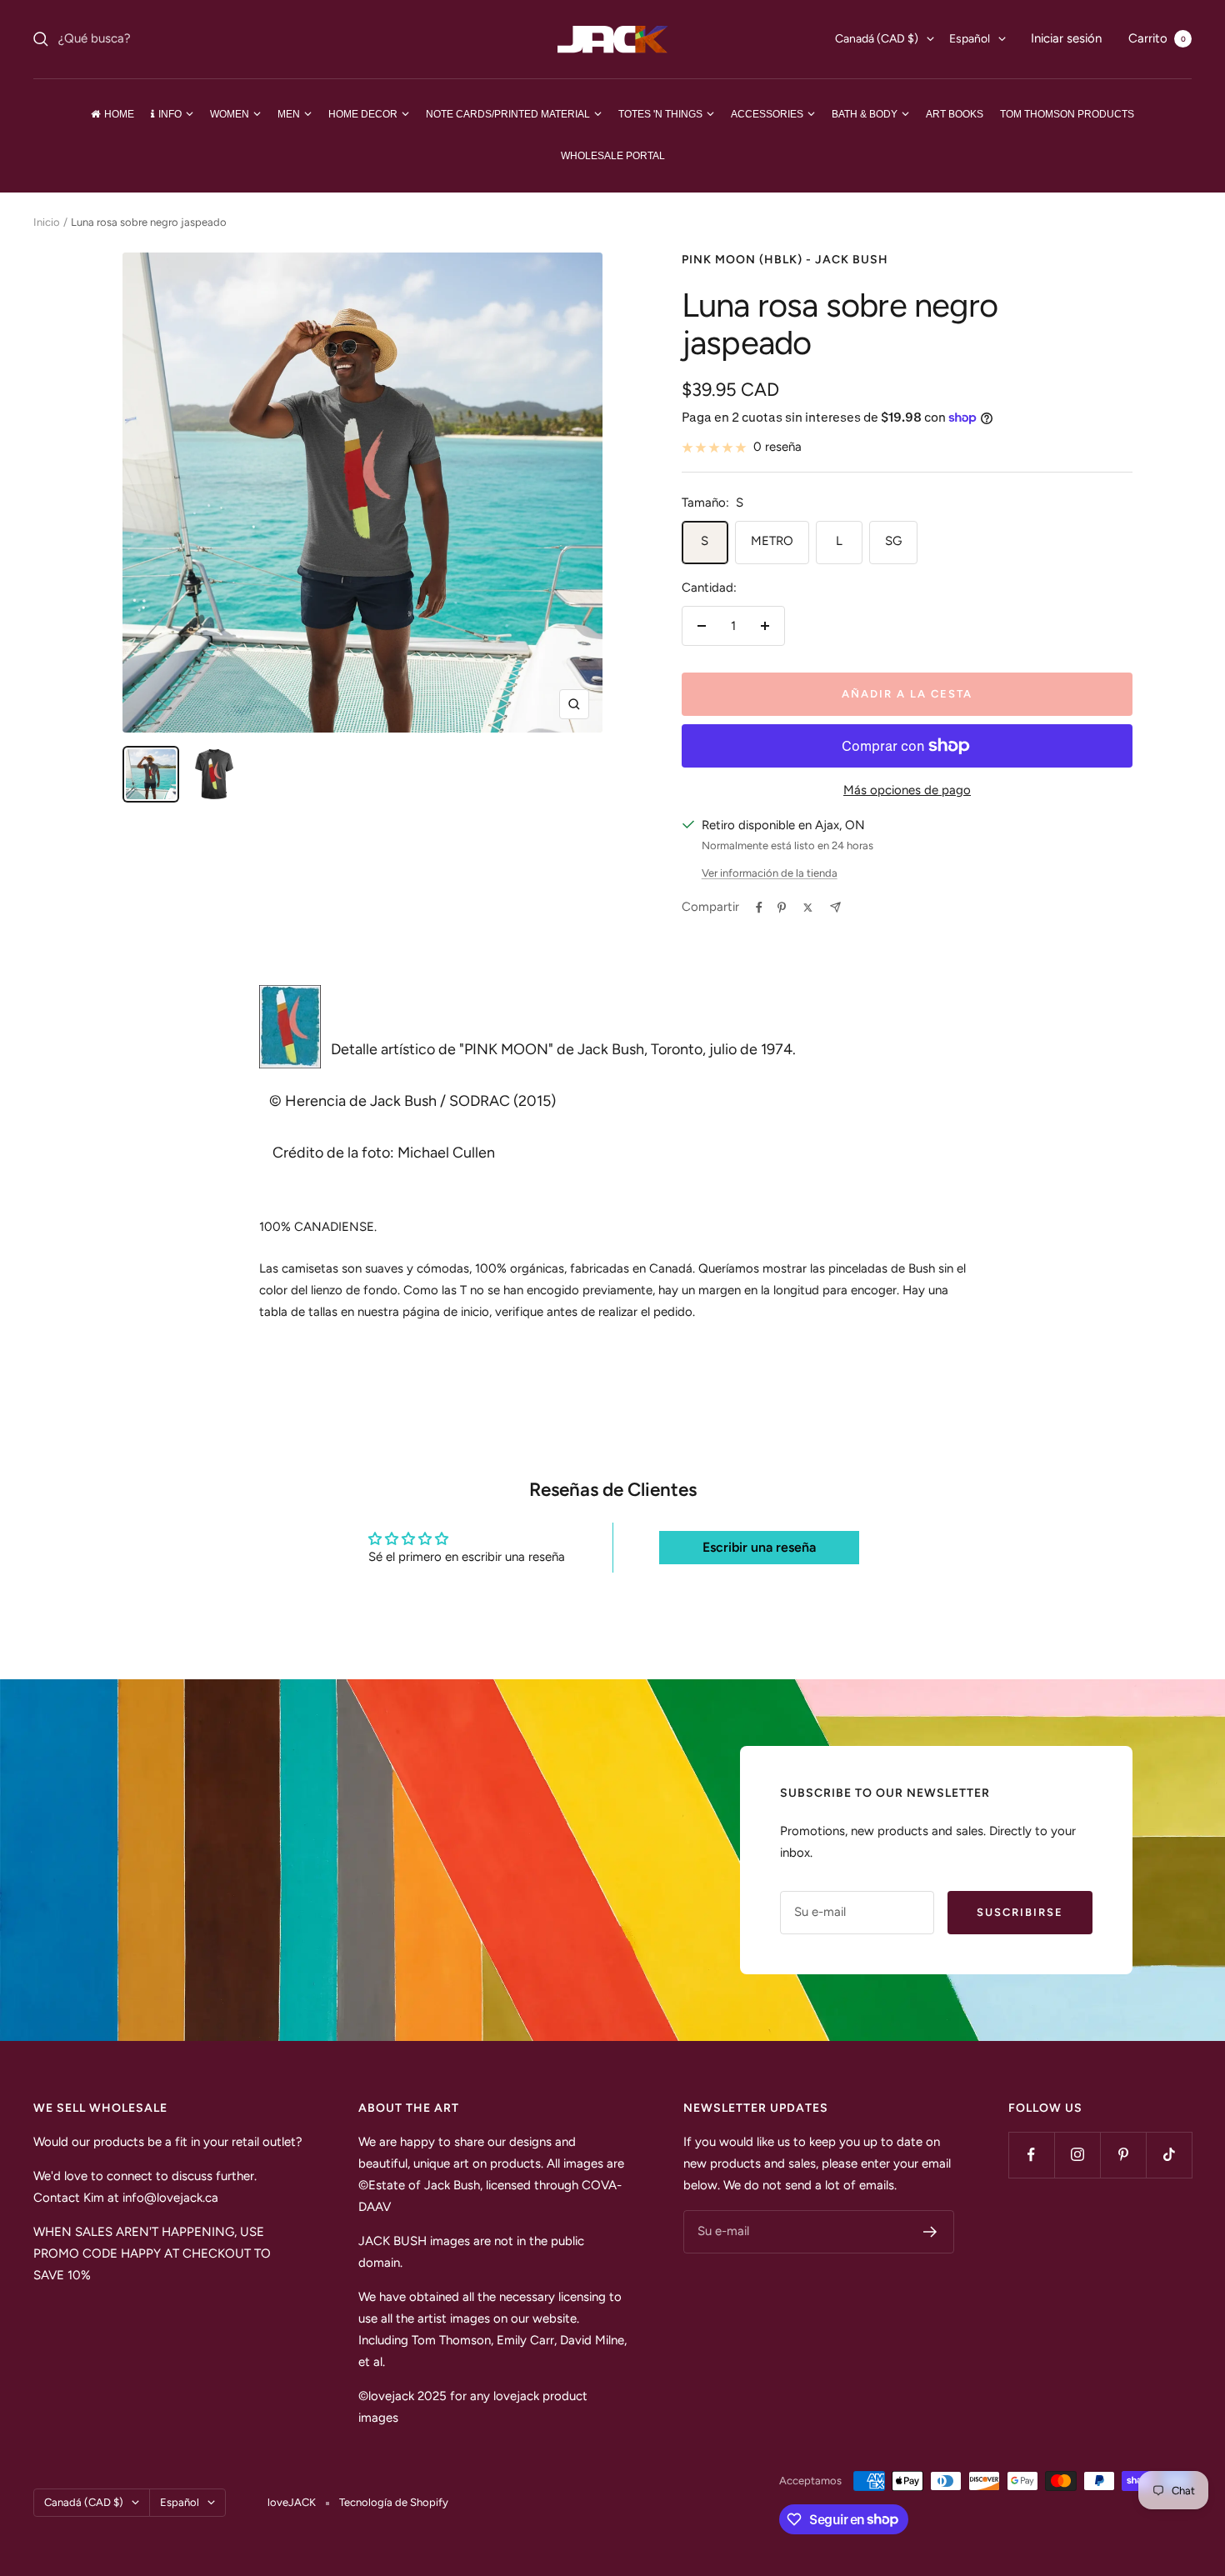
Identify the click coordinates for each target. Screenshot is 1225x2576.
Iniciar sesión (1066, 38)
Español (970, 39)
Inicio (47, 222)
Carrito (1157, 38)
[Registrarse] (930, 2232)
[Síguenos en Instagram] (1077, 2155)
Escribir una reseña (759, 1547)
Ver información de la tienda (770, 873)
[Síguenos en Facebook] (1031, 2155)
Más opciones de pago (907, 790)
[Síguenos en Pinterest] (1123, 2155)
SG (893, 541)
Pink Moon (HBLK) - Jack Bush (785, 260)
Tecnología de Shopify (394, 2502)
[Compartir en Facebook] (759, 908)
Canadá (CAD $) (877, 39)
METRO (772, 541)
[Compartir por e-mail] (835, 907)
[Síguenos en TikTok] (1169, 2155)
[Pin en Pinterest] (782, 908)
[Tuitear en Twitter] (808, 908)
